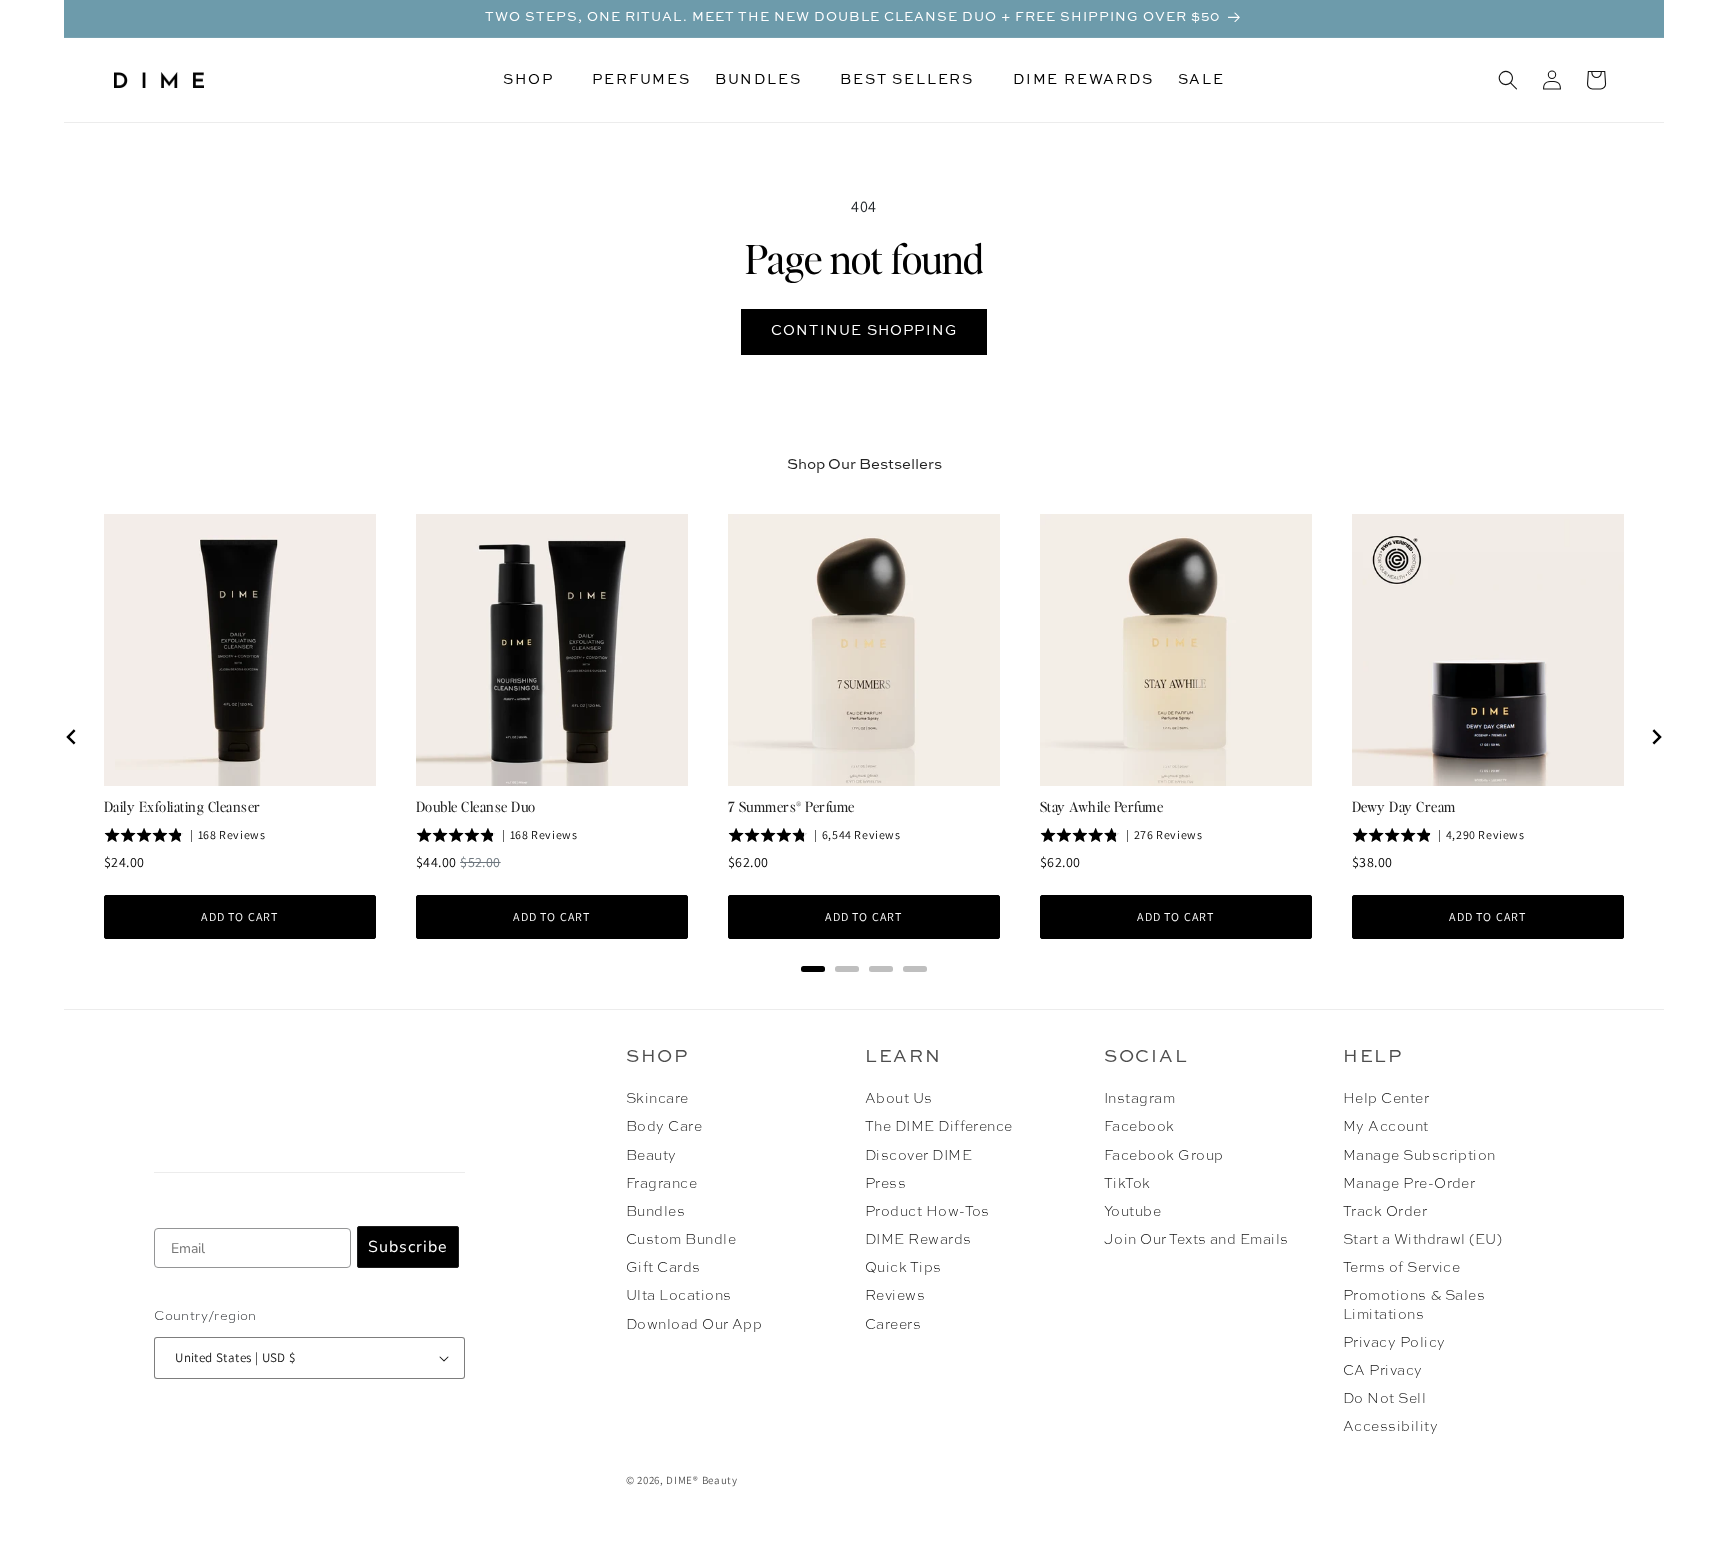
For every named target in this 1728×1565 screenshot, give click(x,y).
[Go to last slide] (72, 737)
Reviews (895, 1296)
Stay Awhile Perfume (1101, 806)
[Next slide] (1656, 737)
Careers (893, 1325)
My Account (1386, 1127)
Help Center (1386, 1099)
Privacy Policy (1394, 1343)
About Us (899, 1099)
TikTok (1127, 1184)
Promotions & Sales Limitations (1414, 1305)
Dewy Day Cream (1404, 806)
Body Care (664, 1127)
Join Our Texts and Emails (1196, 1240)
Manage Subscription (1419, 1156)
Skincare (657, 1099)
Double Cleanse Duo (476, 806)
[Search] (1508, 80)
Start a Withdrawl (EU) (1423, 1240)
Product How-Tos (927, 1212)
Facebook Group (1164, 1156)
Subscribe (408, 1247)
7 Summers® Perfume (791, 806)
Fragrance (661, 1184)
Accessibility (1390, 1427)
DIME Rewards (918, 1240)
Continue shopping (864, 331)
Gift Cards (663, 1268)
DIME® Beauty (701, 1480)
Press (885, 1184)
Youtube (1132, 1212)
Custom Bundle (681, 1240)
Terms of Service (1402, 1268)
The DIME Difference (939, 1127)
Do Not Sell (1384, 1399)
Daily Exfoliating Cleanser (182, 806)
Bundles (655, 1212)
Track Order (1385, 1212)
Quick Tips (903, 1268)
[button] (535, 80)
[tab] (813, 969)
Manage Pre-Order (1409, 1184)
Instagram (1139, 1099)
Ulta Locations (679, 1296)
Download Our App (694, 1325)
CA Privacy (1383, 1371)
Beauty (651, 1156)
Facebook (1139, 1127)
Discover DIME (918, 1156)
